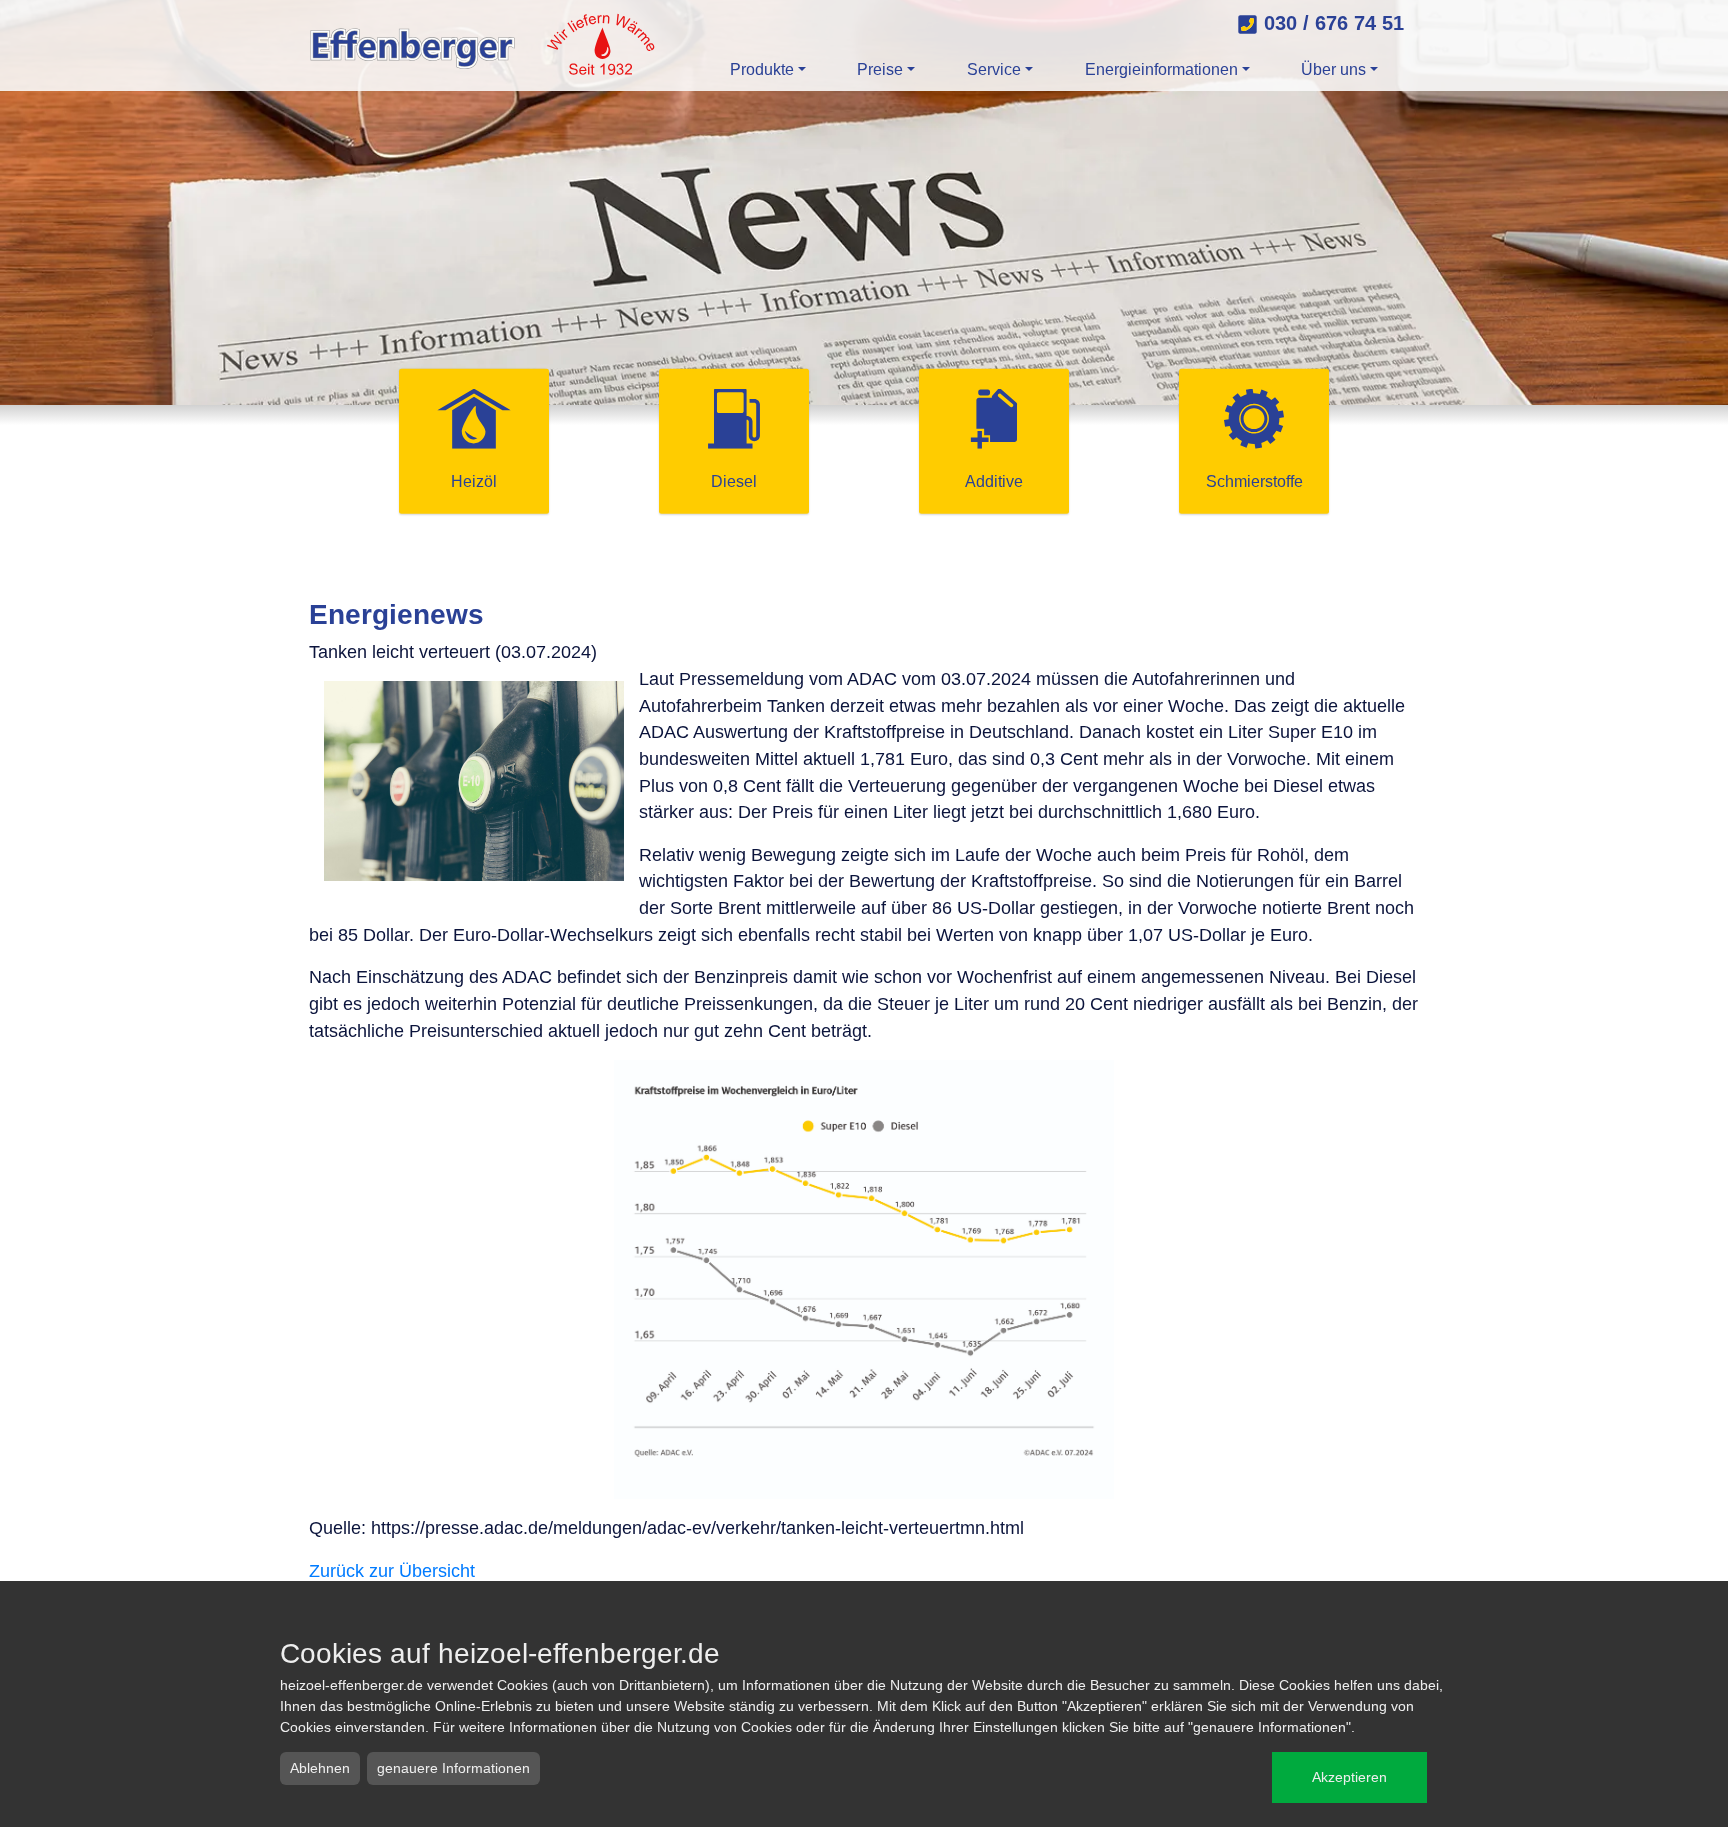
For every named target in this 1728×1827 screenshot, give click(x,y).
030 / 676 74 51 (1331, 23)
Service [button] (994, 69)
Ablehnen (320, 1768)
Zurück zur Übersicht (392, 1571)
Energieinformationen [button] (1161, 69)
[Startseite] (484, 45)
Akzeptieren (1349, 1777)
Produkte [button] (762, 69)
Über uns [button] (1333, 69)
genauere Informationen (453, 1768)
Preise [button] (880, 69)
